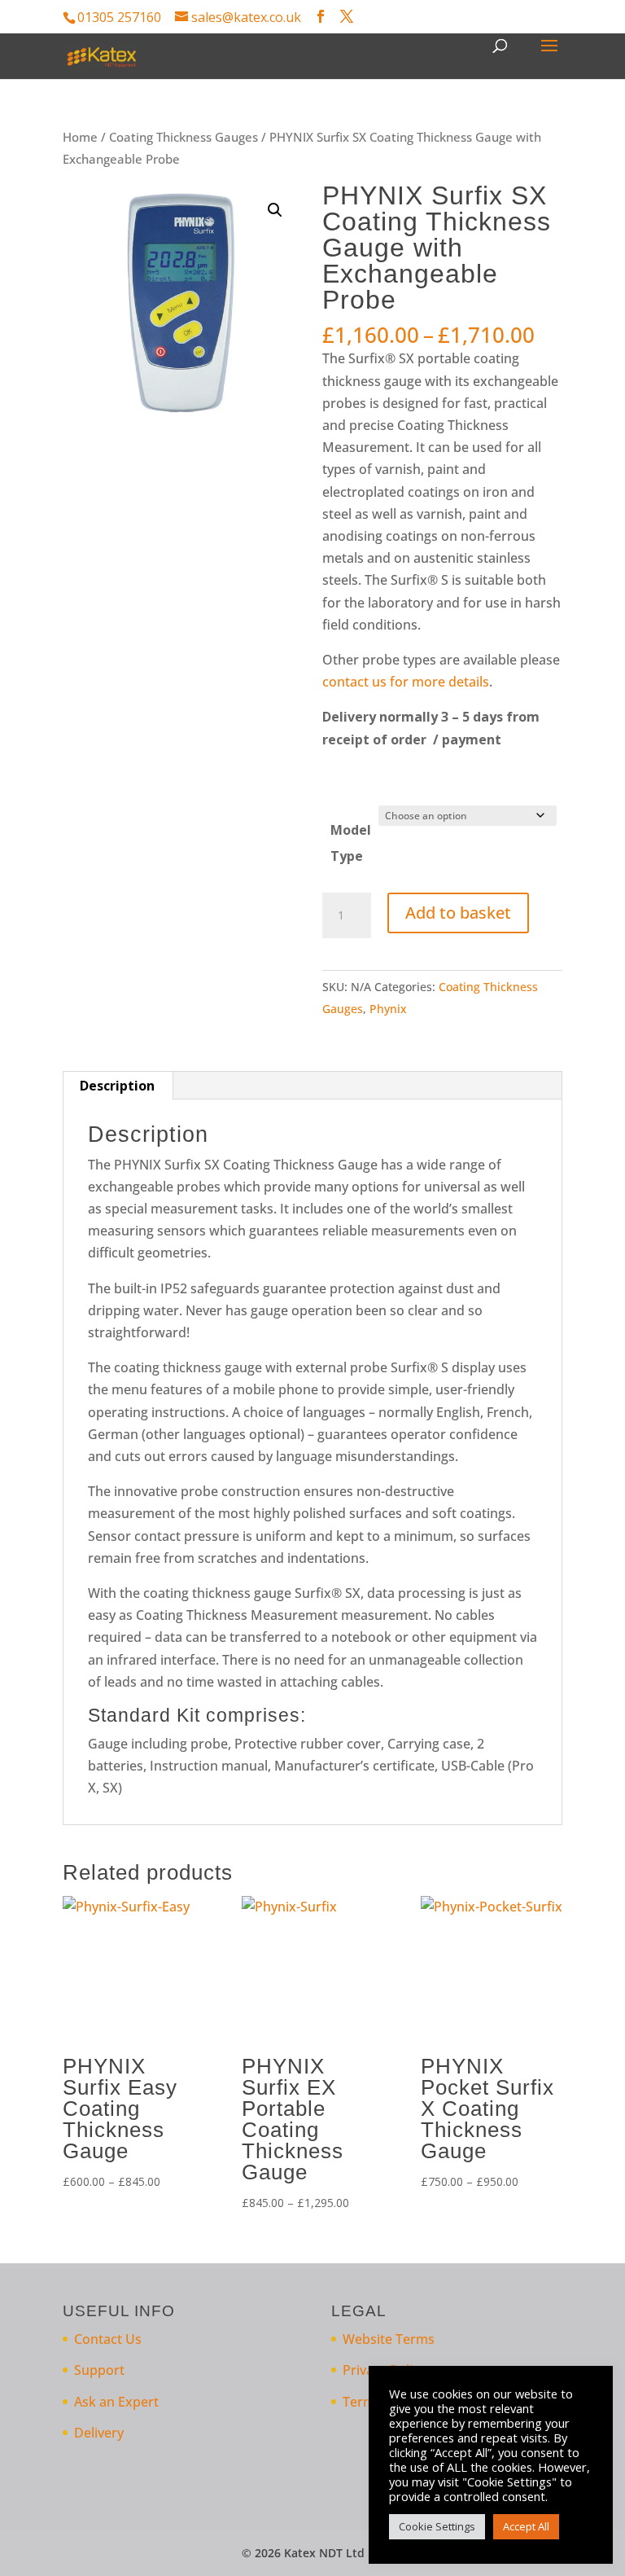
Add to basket (458, 913)
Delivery (99, 2433)
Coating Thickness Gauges (184, 137)
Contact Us (108, 2339)
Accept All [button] (526, 2526)
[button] (275, 210)
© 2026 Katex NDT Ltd (303, 2553)
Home (80, 137)
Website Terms (389, 2339)
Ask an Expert (116, 2402)
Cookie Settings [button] (437, 2526)
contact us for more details (406, 682)
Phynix (388, 1009)
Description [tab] (117, 1086)
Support (99, 2370)
